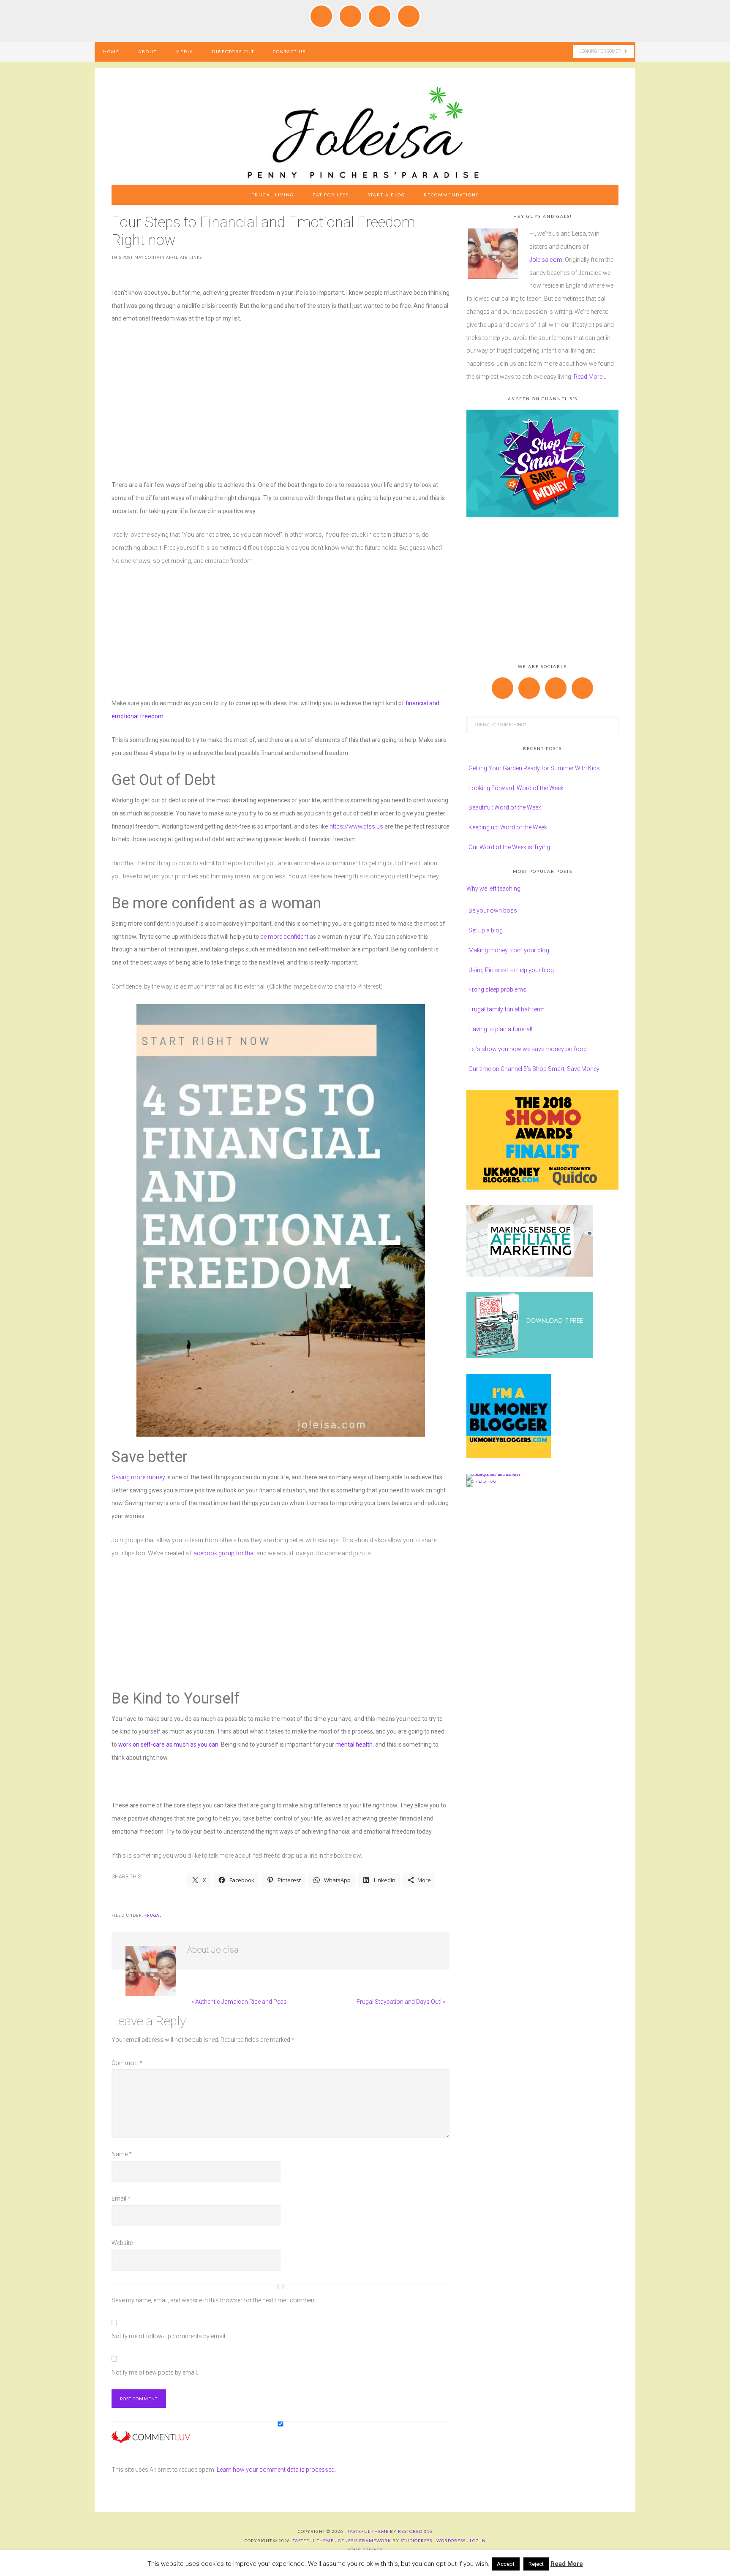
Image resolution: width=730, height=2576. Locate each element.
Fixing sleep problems (497, 989)
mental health (354, 1745)
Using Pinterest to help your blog (511, 970)
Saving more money (138, 1477)
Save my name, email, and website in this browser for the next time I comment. (214, 2300)
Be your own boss (493, 910)
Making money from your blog (509, 950)
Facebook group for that (223, 1553)
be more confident (284, 937)
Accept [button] (506, 2564)
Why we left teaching (493, 889)
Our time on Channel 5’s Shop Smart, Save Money (534, 1069)
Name (122, 2154)
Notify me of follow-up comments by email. (169, 2336)
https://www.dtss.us (356, 826)
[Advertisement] (281, 395)
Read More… (590, 377)
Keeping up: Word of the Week (508, 827)
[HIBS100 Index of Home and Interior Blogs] (501, 1474)
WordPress (451, 2541)
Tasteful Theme (313, 2541)
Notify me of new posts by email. (155, 2372)
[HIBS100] (481, 1481)
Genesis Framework (365, 2541)
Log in (478, 2541)
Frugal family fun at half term (507, 1009)
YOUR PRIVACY (365, 2550)
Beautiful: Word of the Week (505, 807)
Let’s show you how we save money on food (528, 1049)
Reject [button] (536, 2564)
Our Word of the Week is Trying (509, 847)
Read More (567, 2564)
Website (122, 2243)
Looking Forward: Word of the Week (516, 788)
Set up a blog (486, 930)
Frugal (153, 1915)
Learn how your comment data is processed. (276, 2470)
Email (121, 2198)
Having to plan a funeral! (500, 1029)
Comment (127, 2063)
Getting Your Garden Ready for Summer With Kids (534, 768)
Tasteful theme (368, 2531)
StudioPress (416, 2541)
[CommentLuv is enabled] (151, 2440)
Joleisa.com (546, 260)
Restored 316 (415, 2531)
